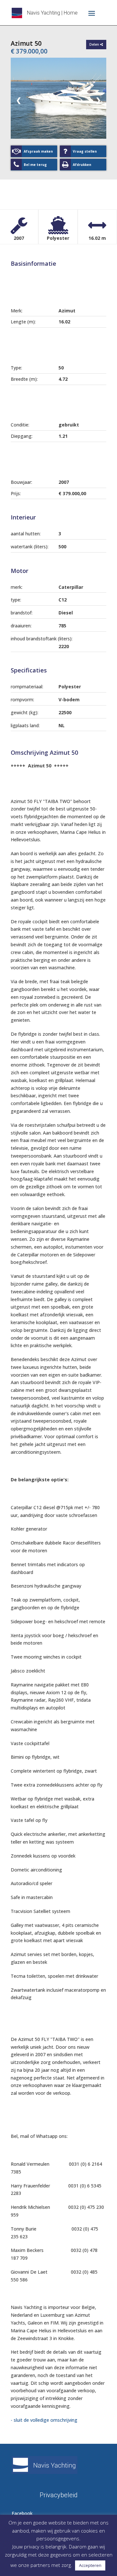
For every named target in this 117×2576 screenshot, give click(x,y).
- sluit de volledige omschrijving (44, 2420)
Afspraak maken (38, 151)
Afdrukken (82, 165)
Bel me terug (35, 165)
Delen (95, 44)
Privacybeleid (59, 2494)
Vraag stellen (85, 151)
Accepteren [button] (90, 2565)
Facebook (22, 2513)
